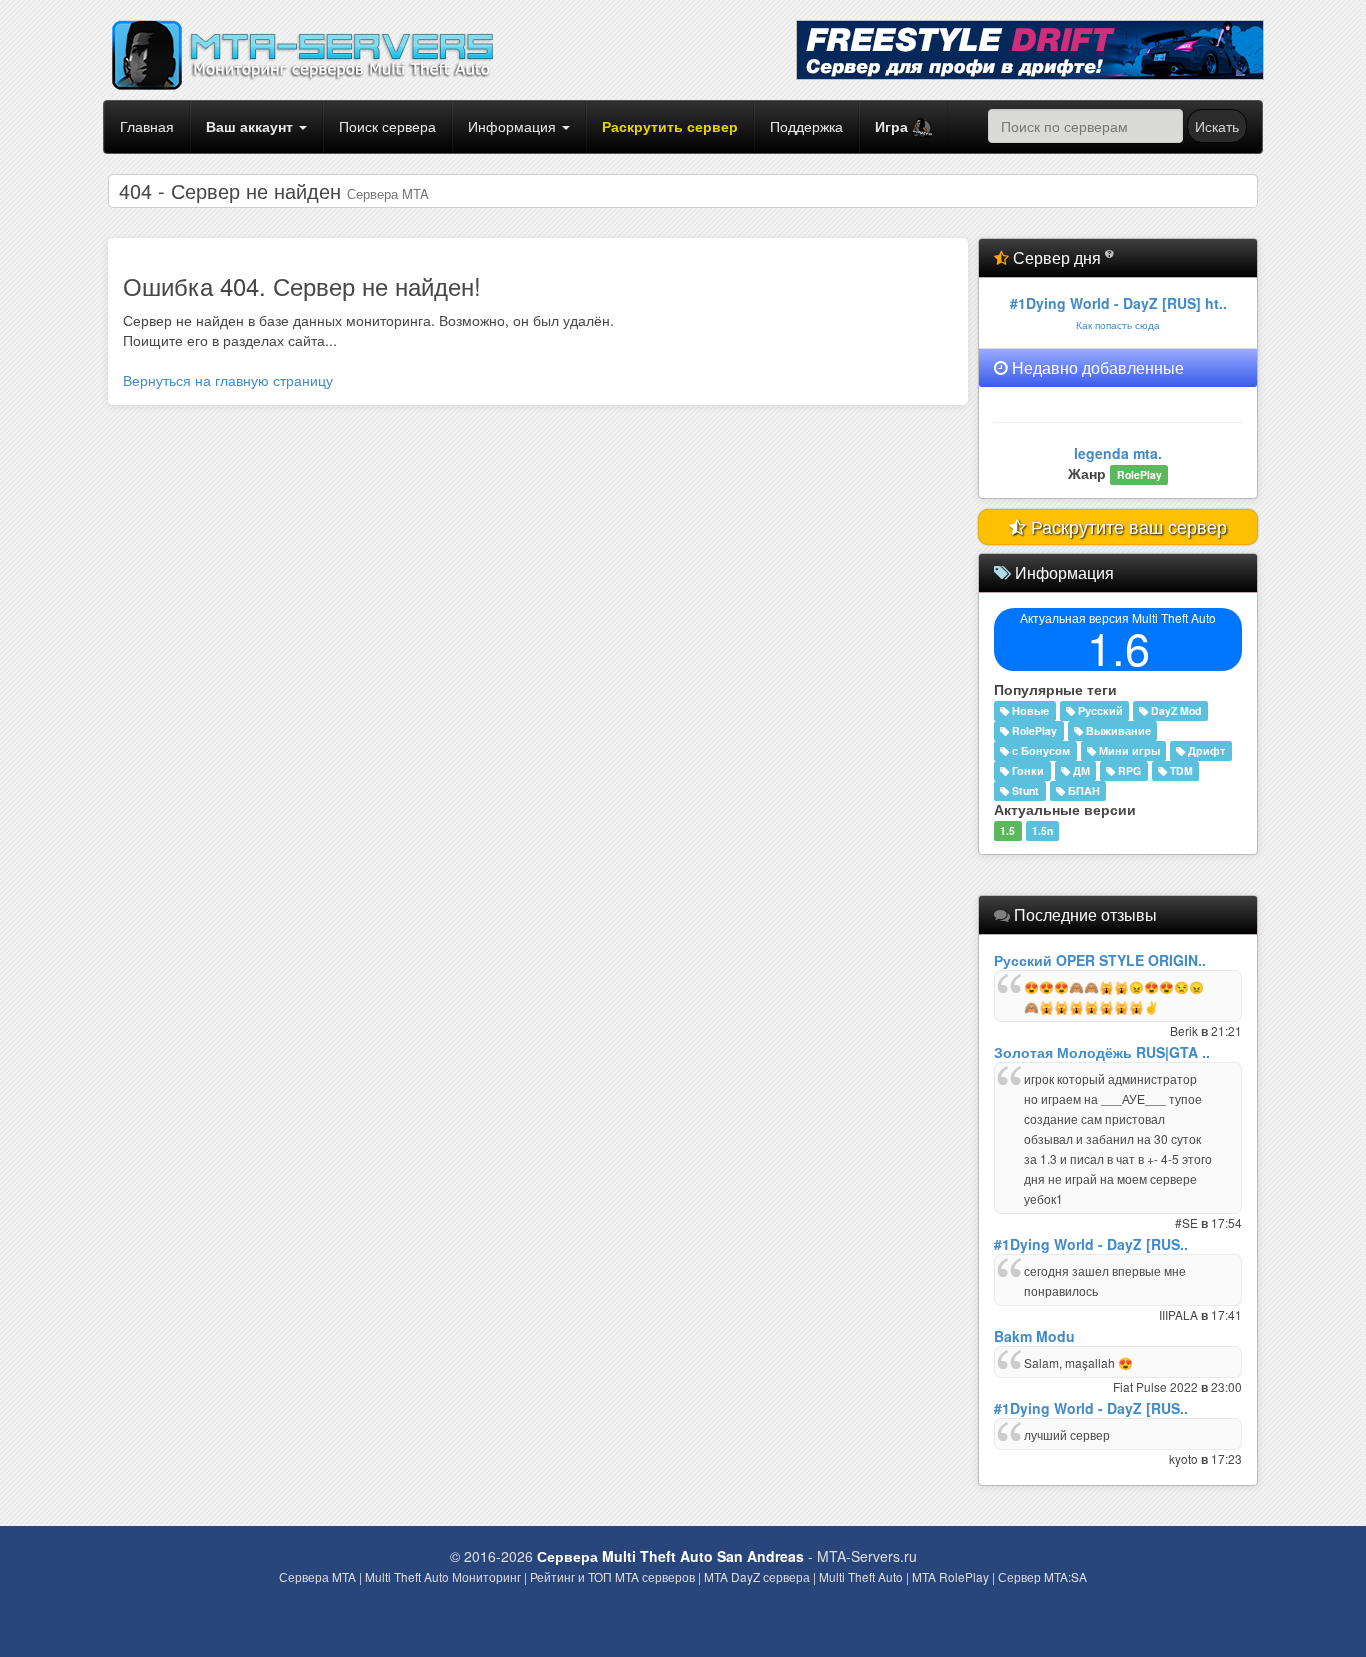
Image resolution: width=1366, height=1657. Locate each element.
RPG (1128, 770)
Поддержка (806, 126)
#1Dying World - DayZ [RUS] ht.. (1118, 303)
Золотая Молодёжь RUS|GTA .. (1102, 1052)
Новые (1029, 710)
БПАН (1082, 790)
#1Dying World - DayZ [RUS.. (1091, 1244)
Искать (1217, 126)
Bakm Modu (1034, 1336)
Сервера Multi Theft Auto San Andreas (670, 1556)
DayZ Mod (1174, 710)
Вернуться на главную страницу (228, 380)
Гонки (1026, 770)
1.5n (1042, 830)
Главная (147, 126)
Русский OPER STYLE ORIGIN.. (1100, 960)
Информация (514, 126)
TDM (1180, 770)
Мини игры (1128, 750)
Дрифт (1205, 750)
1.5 (1007, 830)
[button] (903, 127)
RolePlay (1033, 730)
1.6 (1118, 646)
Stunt (1024, 790)
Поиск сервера (387, 126)
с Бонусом (1039, 750)
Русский (1099, 710)
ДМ (1080, 770)
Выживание (1117, 730)
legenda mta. (1118, 453)
